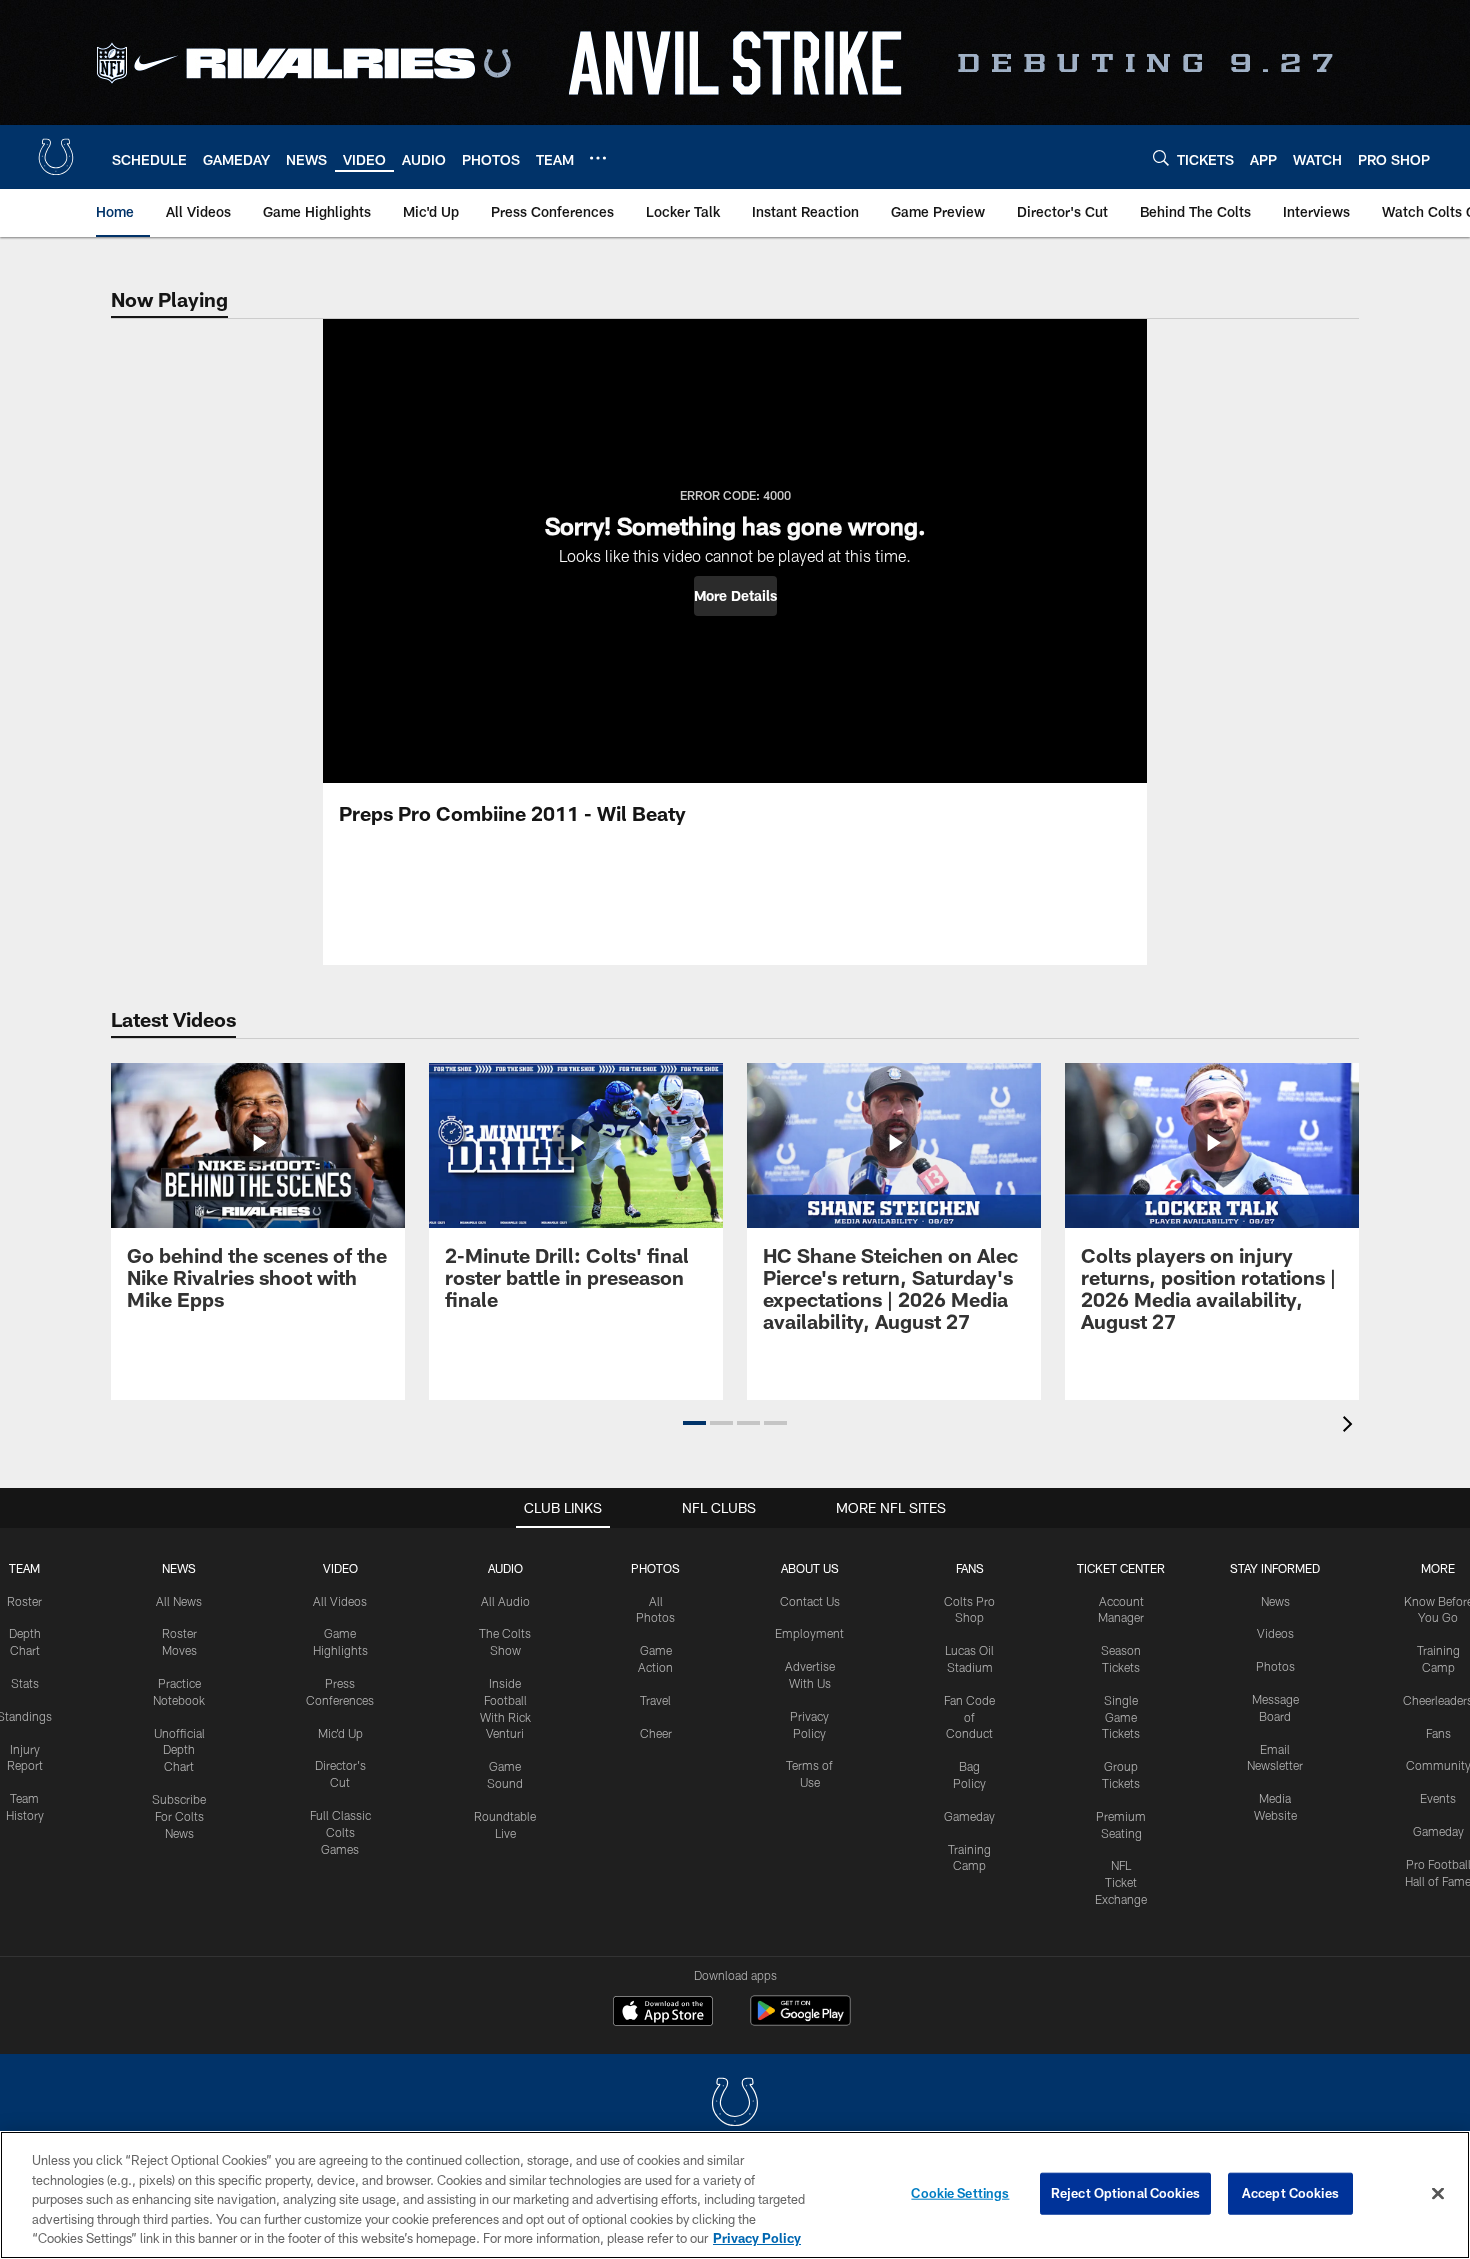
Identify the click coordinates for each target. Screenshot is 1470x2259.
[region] (735, 2195)
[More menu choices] (598, 158)
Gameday (969, 1816)
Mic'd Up (340, 1733)
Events (1438, 1798)
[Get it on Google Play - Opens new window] (800, 2020)
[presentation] (1351, 1426)
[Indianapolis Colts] (735, 2104)
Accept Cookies (1290, 2193)
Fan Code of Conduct (969, 1717)
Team (24, 1568)
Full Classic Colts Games (340, 1832)
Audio (505, 1568)
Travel (655, 1700)
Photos (655, 1568)
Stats (25, 1683)
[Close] (1438, 2194)
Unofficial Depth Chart (179, 1750)
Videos (1275, 1633)
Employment (809, 1633)
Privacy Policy (757, 2238)
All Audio (505, 1601)
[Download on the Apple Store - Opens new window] (663, 2013)
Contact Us (810, 1601)
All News (179, 1601)
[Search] (1161, 157)
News (179, 1568)
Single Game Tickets (1121, 1717)
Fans (1438, 1733)
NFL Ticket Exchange (1121, 1882)
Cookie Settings (960, 2193)
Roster (24, 1601)
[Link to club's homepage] (56, 157)
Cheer (656, 1733)
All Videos (340, 1601)
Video (340, 1568)
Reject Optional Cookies (1125, 2193)
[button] (735, 596)
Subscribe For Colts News (179, 1816)
